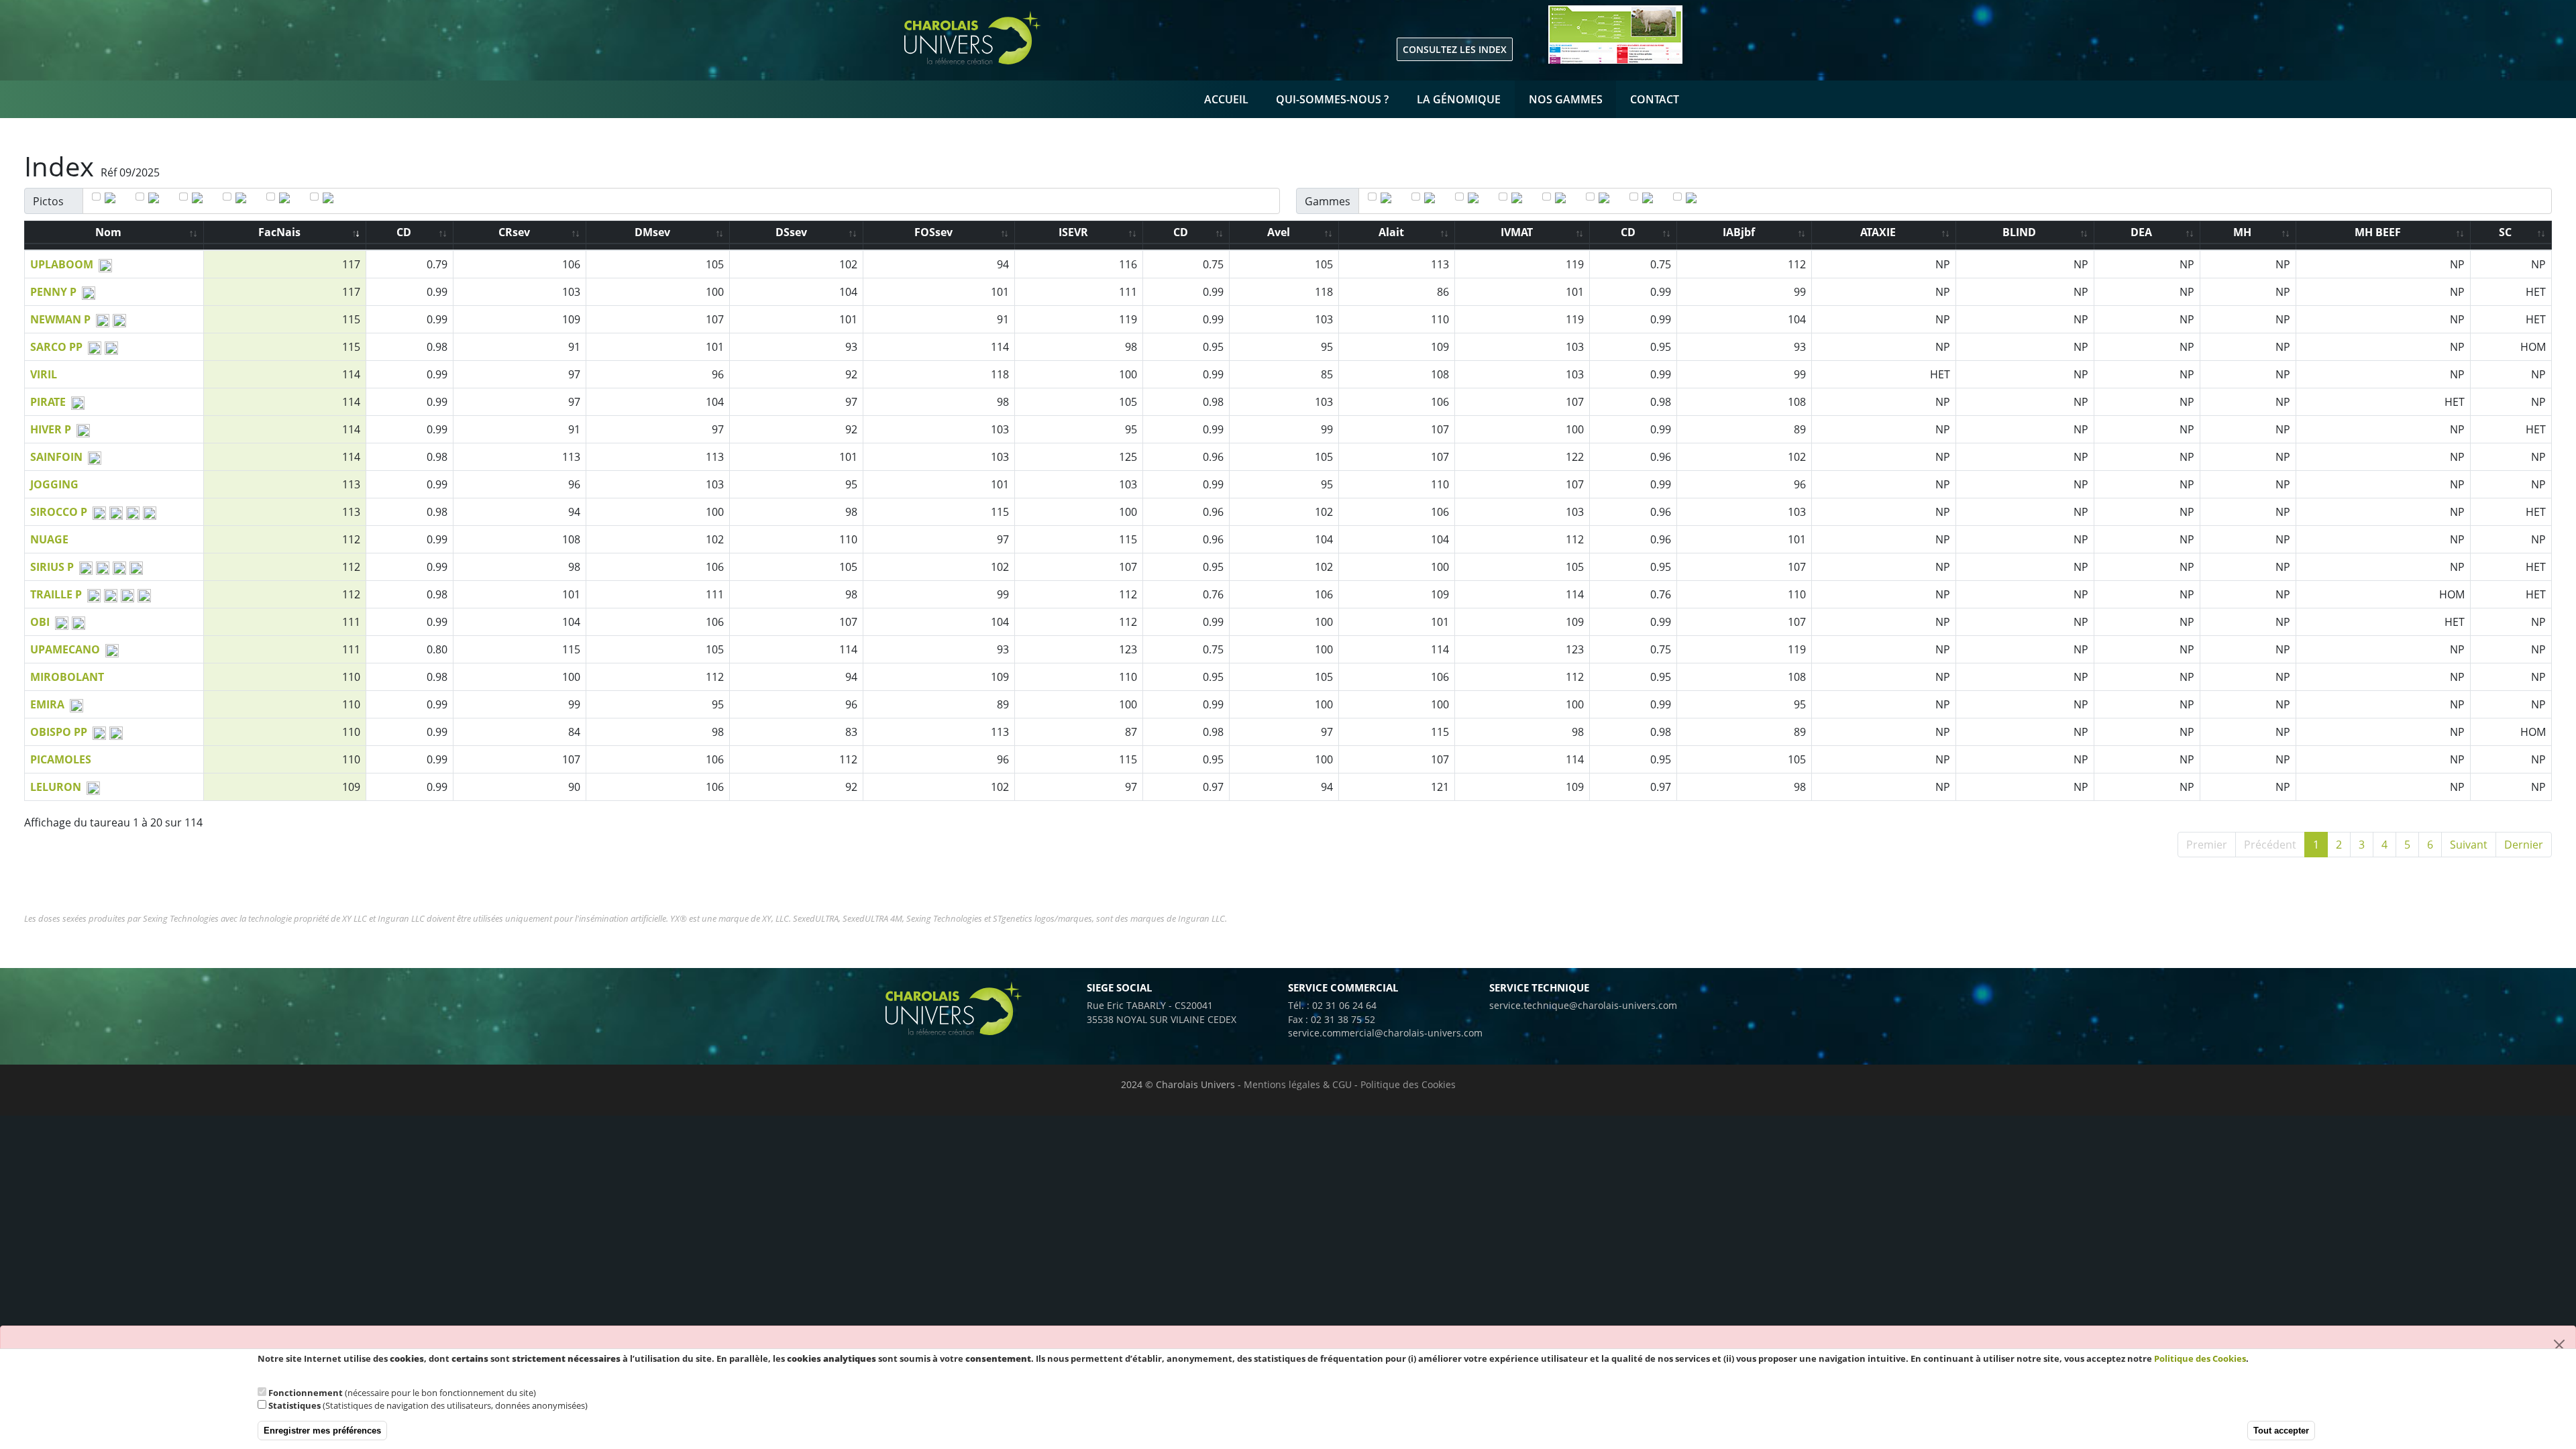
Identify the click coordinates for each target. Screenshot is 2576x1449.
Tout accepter (2281, 1431)
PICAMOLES (61, 759)
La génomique (1459, 99)
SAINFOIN (56, 457)
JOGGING (54, 484)
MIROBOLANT (67, 677)
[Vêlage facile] (1389, 199)
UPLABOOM (62, 264)
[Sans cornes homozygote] (200, 199)
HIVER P (51, 429)
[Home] (1053, 38)
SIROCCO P (59, 512)
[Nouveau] (113, 199)
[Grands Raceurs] (1476, 199)
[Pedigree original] (157, 199)
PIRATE (48, 402)
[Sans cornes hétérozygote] (244, 199)
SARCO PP (56, 347)
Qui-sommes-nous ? (1332, 99)
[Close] (2559, 1345)
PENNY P (53, 292)
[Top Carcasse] (1607, 199)
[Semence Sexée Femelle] (287, 199)
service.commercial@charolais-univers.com (1385, 1033)
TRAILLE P (56, 594)
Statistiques (294, 1405)
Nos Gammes (1566, 99)
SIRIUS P (52, 567)
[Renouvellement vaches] (1694, 199)
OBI (40, 622)
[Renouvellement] (1433, 199)
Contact (1655, 99)
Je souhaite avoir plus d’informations (330, 1371)
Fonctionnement (306, 1393)
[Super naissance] (1520, 199)
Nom (108, 232)
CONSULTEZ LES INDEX (1455, 49)
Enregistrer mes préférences (322, 1431)
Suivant (2469, 845)
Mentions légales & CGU (1298, 1084)
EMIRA (47, 704)
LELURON (56, 787)
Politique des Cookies (1408, 1084)
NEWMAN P (60, 319)
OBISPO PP (59, 732)
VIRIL (44, 374)
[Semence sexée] (1563, 199)
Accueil (1226, 99)
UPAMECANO (65, 649)
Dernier (2524, 845)
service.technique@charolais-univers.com (1583, 1005)
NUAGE (49, 539)
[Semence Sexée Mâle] (331, 199)
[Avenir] (1651, 199)
